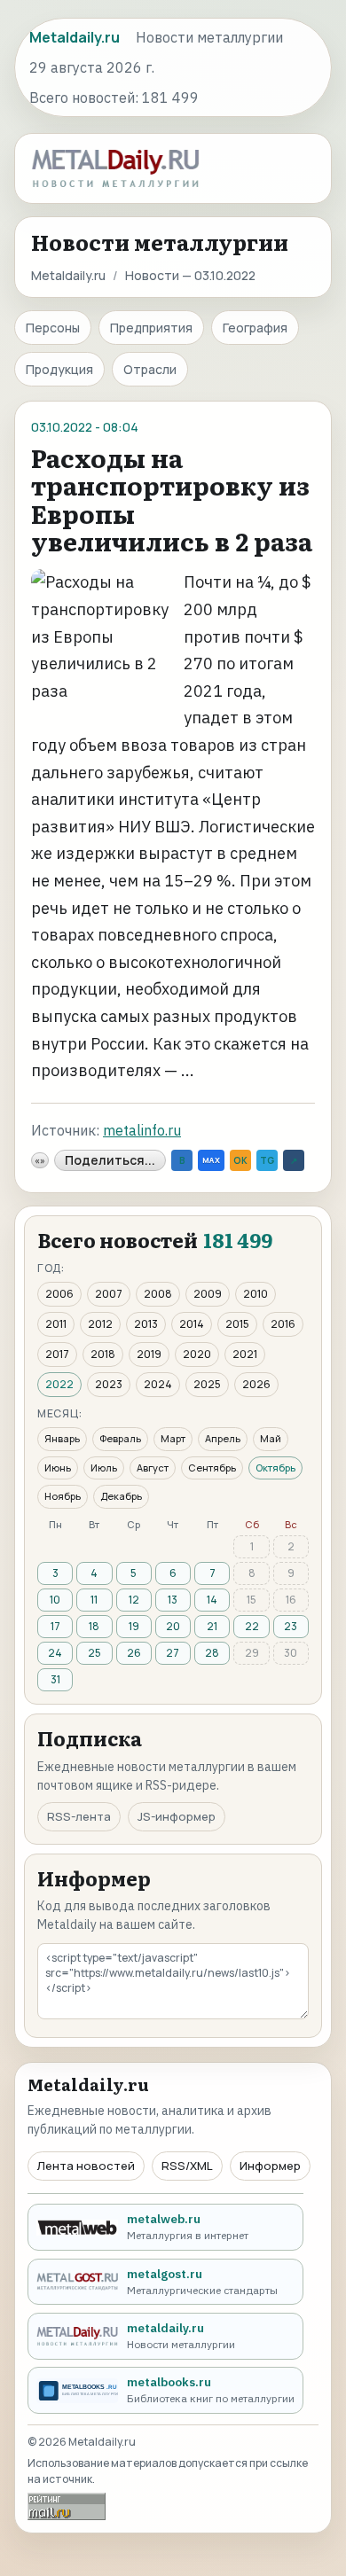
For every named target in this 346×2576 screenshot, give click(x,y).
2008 (158, 1294)
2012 (100, 1324)
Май (271, 1438)
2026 (256, 1384)
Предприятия (151, 328)
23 (291, 1626)
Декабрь (121, 1496)
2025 (207, 1384)
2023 (109, 1384)
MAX (211, 1160)
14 (212, 1600)
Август (153, 1468)
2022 (59, 1384)
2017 (57, 1354)
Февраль (120, 1438)
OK (240, 1160)
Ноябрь (63, 1496)
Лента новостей (86, 2166)
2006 (59, 1294)
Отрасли (150, 369)
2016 (283, 1324)
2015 (237, 1324)
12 (134, 1600)
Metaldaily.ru (68, 275)
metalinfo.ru (142, 1130)
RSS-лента (79, 1816)
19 (134, 1626)
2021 (245, 1354)
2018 (103, 1354)
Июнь (58, 1468)
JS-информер (177, 1816)
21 (212, 1626)
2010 (256, 1294)
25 (94, 1653)
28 (212, 1653)
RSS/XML (187, 2166)
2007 (109, 1294)
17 (55, 1626)
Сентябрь (212, 1468)
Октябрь (275, 1468)
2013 (146, 1324)
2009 (208, 1294)
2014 (192, 1324)
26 (134, 1653)
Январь (62, 1438)
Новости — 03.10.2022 (190, 275)
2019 (149, 1354)
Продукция (59, 369)
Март (173, 1438)
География (255, 328)
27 (173, 1653)
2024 (158, 1384)
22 (252, 1626)
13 (173, 1600)
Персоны (53, 328)
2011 (56, 1324)
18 (94, 1626)
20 (173, 1626)
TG (267, 1160)
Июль (104, 1468)
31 (55, 1679)
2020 (197, 1354)
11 (94, 1600)
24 (55, 1653)
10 (55, 1600)
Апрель (223, 1438)
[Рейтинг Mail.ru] (67, 2506)
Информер (270, 2166)
